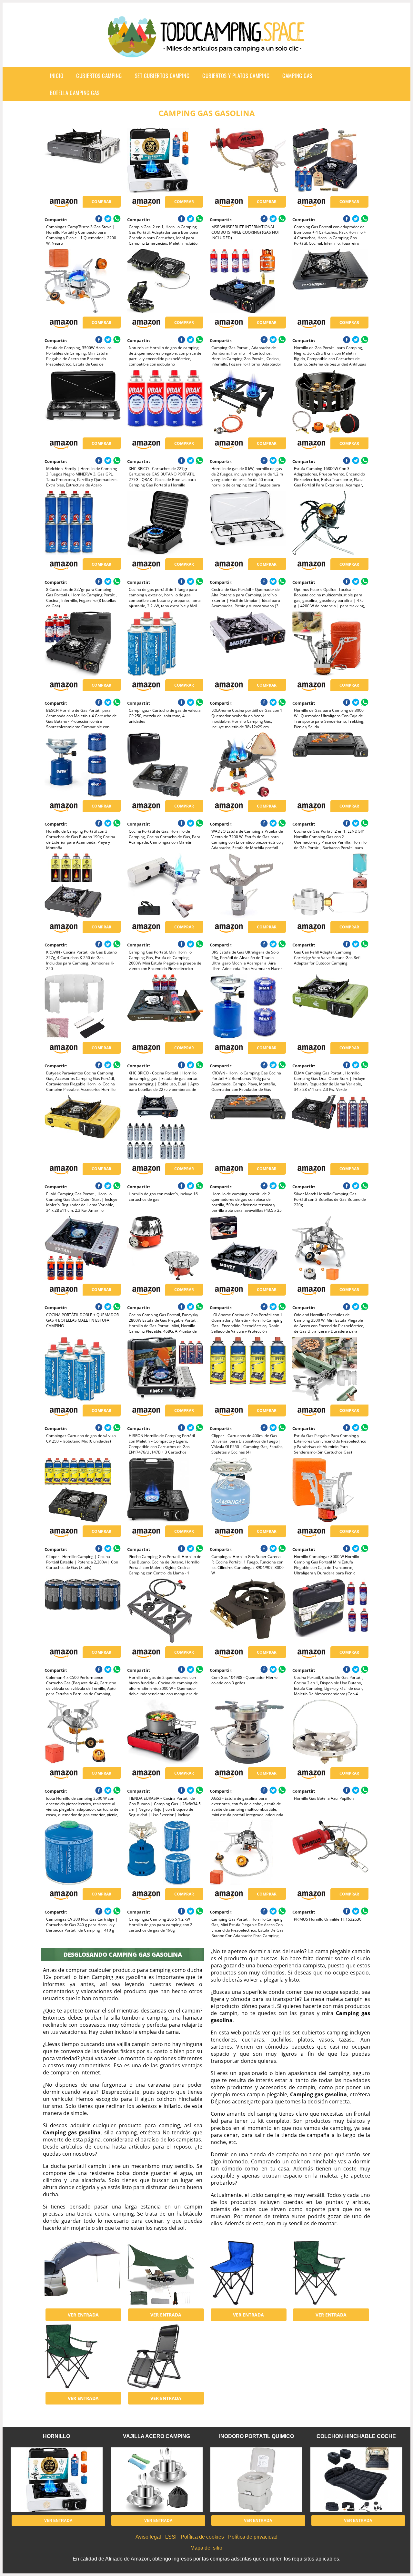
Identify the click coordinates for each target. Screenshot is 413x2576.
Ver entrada (83, 2315)
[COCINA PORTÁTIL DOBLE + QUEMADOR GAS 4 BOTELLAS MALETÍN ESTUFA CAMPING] (82, 1248)
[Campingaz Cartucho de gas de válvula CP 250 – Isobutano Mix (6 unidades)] (82, 1369)
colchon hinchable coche (356, 2436)
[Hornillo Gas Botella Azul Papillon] (330, 1732)
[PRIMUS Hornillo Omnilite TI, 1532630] (330, 1853)
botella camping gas (75, 93)
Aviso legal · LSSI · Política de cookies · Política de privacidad (206, 2537)
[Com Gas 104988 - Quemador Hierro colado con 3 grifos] (248, 1611)
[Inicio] (206, 52)
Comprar (101, 202)
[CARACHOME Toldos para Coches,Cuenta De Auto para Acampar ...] (82, 2273)
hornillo (56, 2436)
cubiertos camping (99, 76)
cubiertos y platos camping (236, 76)
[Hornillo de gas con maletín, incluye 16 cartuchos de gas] (165, 1127)
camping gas (297, 76)
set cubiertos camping (162, 76)
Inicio (56, 76)
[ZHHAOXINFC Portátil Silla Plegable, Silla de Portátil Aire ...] (248, 2273)
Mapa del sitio (206, 2548)
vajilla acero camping (156, 2436)
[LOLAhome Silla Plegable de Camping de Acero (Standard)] (330, 2273)
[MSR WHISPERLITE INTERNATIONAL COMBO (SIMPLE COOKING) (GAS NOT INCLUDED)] (248, 160)
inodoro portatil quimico (257, 2436)
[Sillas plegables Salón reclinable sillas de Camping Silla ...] (165, 2356)
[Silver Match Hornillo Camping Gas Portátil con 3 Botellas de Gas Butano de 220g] (330, 1127)
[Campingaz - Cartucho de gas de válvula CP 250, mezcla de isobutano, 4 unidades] (165, 644)
